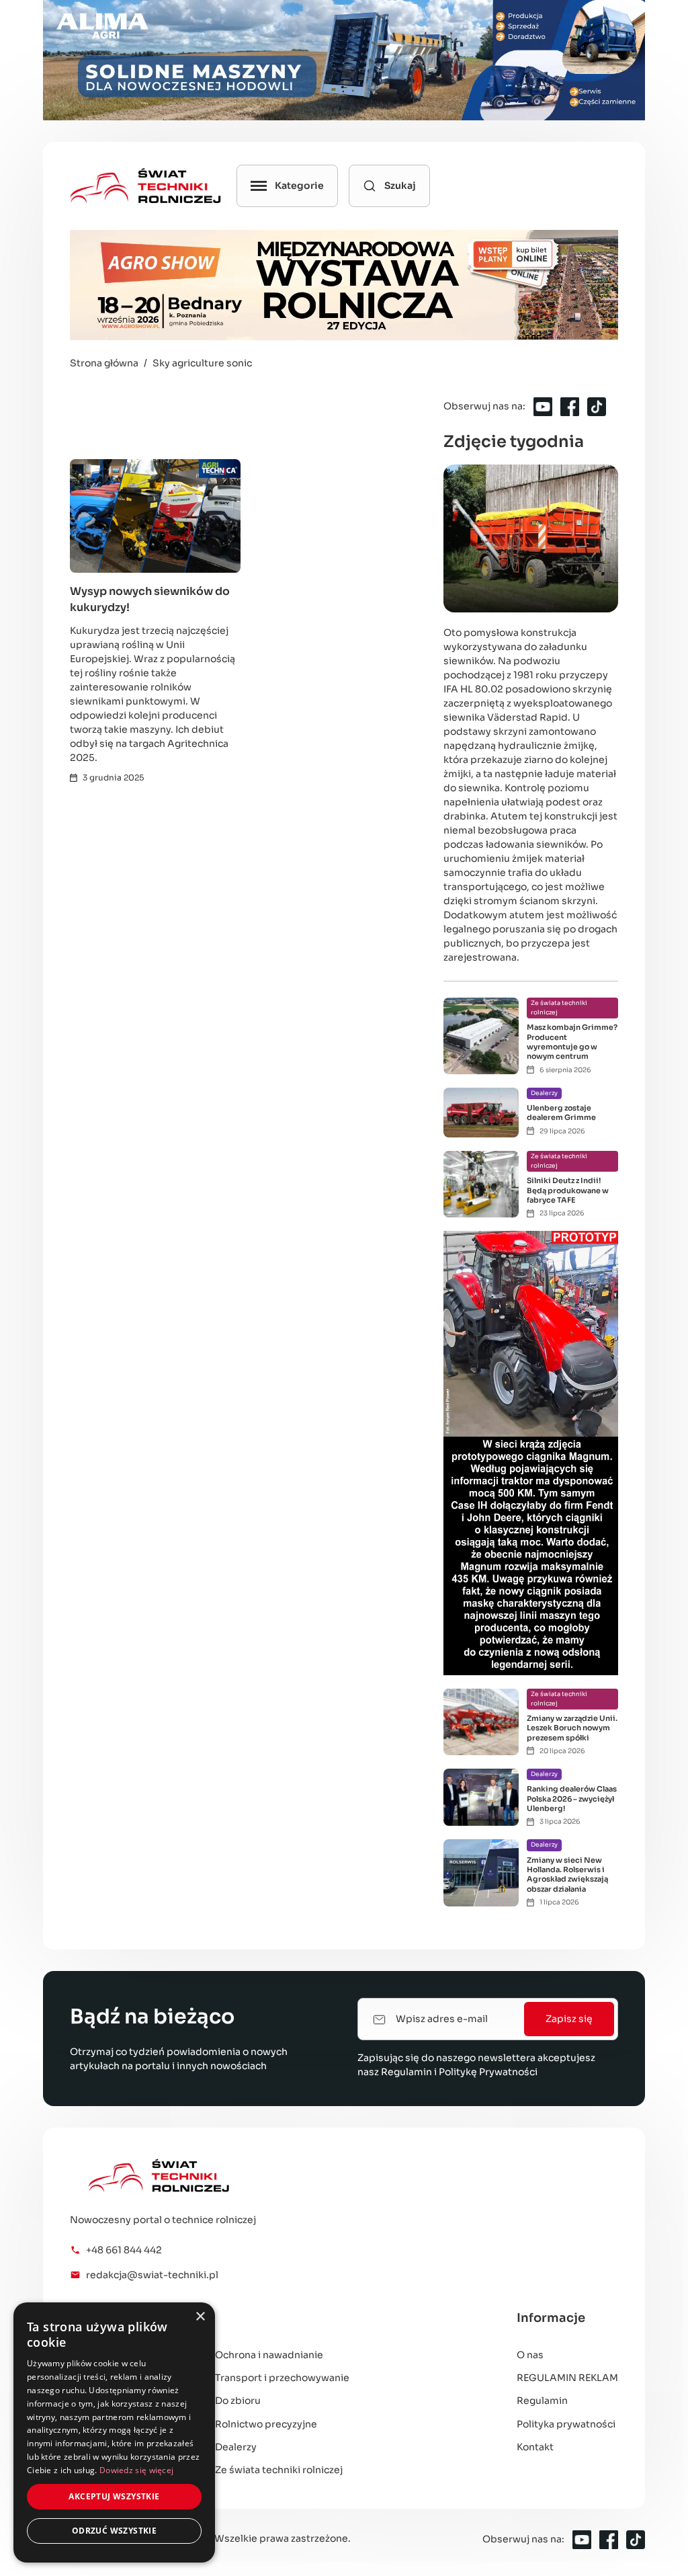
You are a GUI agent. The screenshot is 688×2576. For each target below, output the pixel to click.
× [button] (200, 2317)
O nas (530, 2355)
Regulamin (406, 2072)
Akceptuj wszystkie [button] (114, 2496)
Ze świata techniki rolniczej (279, 2470)
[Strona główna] (220, 2176)
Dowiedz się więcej (136, 2470)
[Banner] (344, 60)
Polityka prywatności (566, 2424)
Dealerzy (236, 2447)
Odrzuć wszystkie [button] (114, 2531)
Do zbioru (238, 2401)
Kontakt (535, 2447)
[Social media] (543, 407)
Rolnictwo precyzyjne (266, 2424)
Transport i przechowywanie (282, 2378)
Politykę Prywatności (488, 2072)
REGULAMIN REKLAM (567, 2378)
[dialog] (114, 2432)
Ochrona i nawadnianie (269, 2355)
